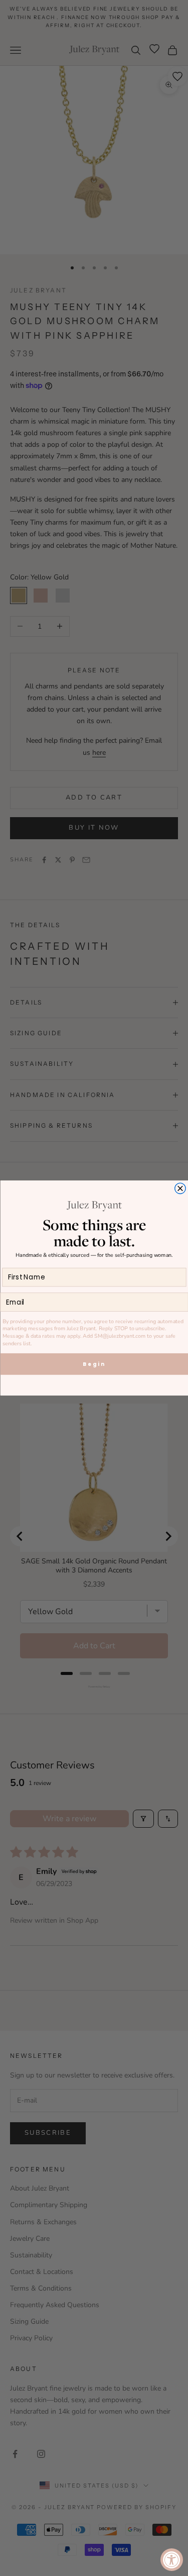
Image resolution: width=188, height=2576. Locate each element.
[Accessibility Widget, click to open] (172, 2560)
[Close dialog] (180, 1188)
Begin (94, 1364)
